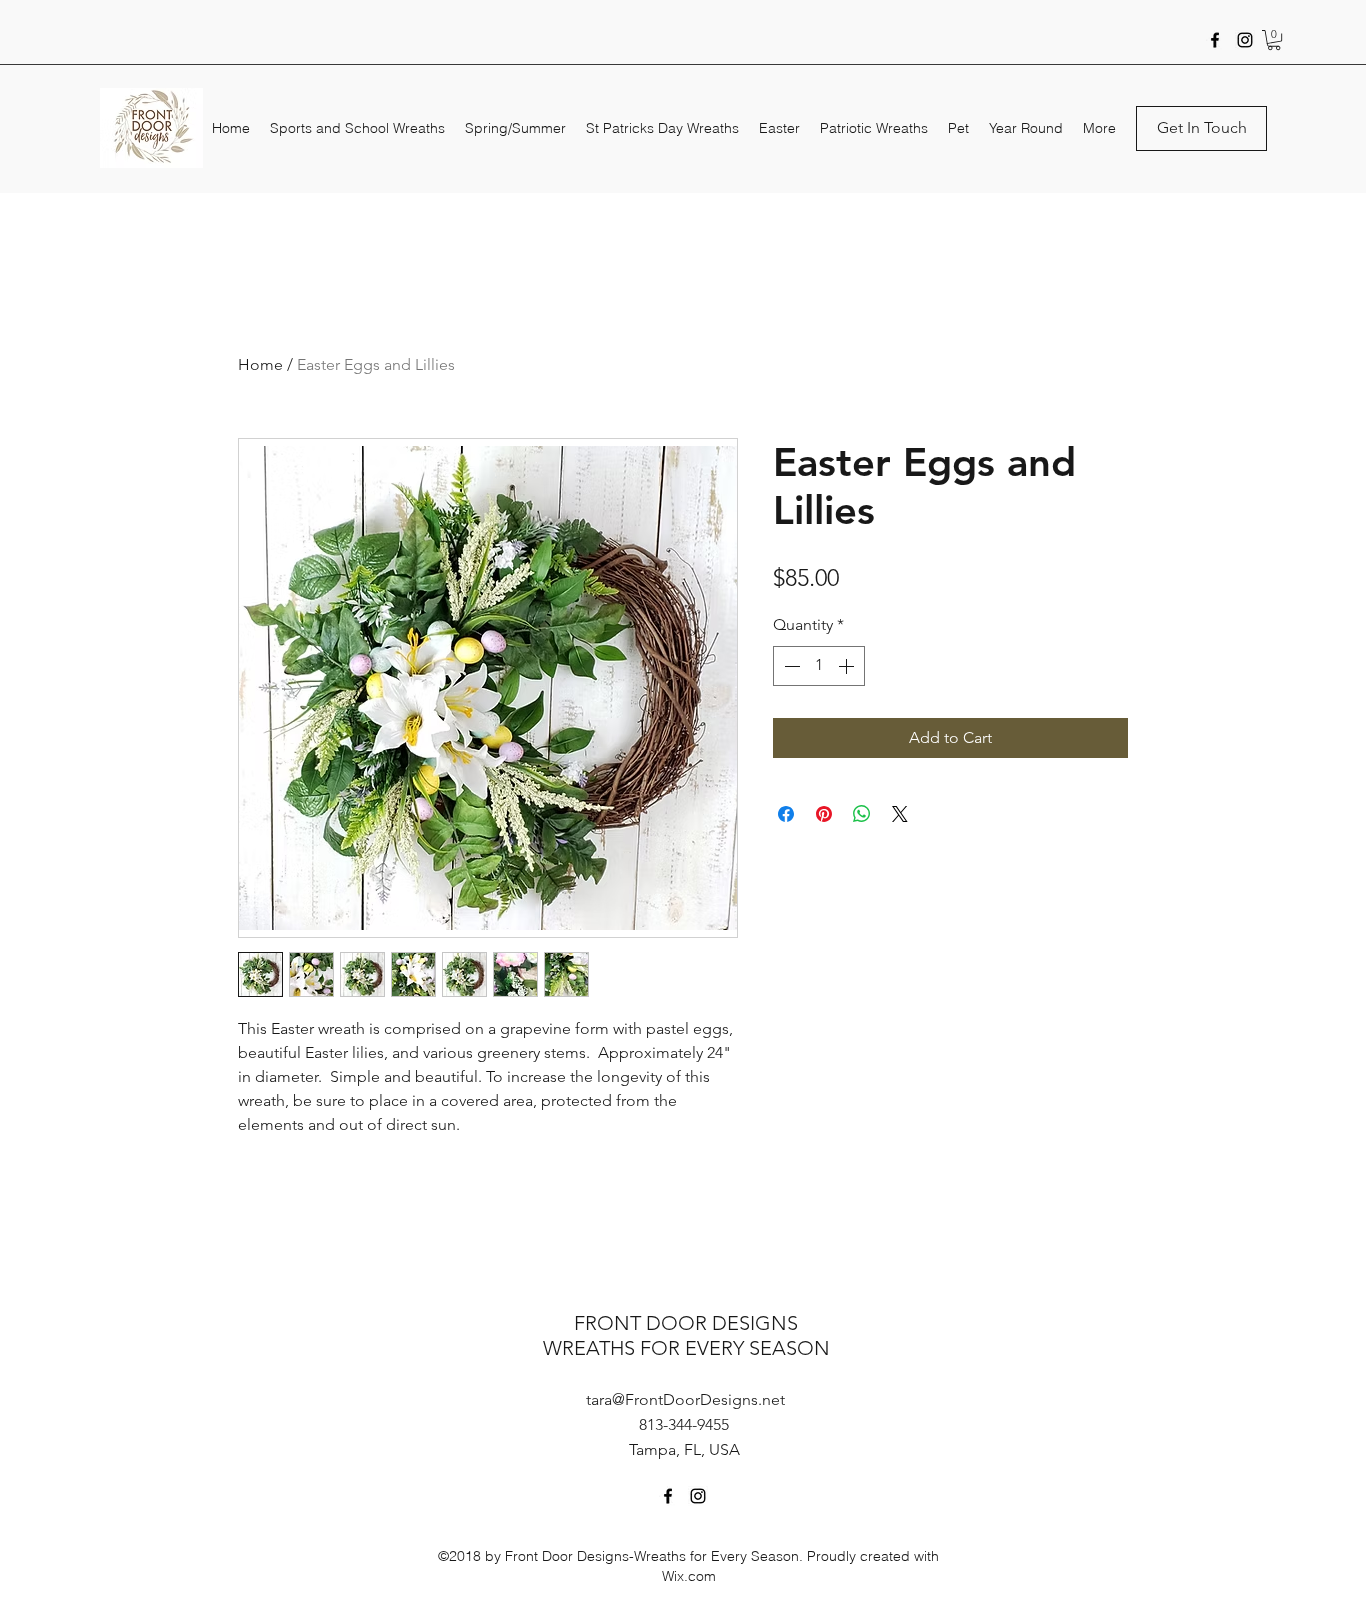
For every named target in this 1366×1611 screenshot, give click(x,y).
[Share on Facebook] (786, 814)
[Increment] (848, 666)
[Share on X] (900, 814)
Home (260, 364)
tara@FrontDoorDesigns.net (685, 1399)
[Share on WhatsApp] (862, 814)
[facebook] (1215, 40)
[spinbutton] (819, 666)
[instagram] (1245, 40)
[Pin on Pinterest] (824, 814)
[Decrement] (790, 666)
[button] (1274, 40)
